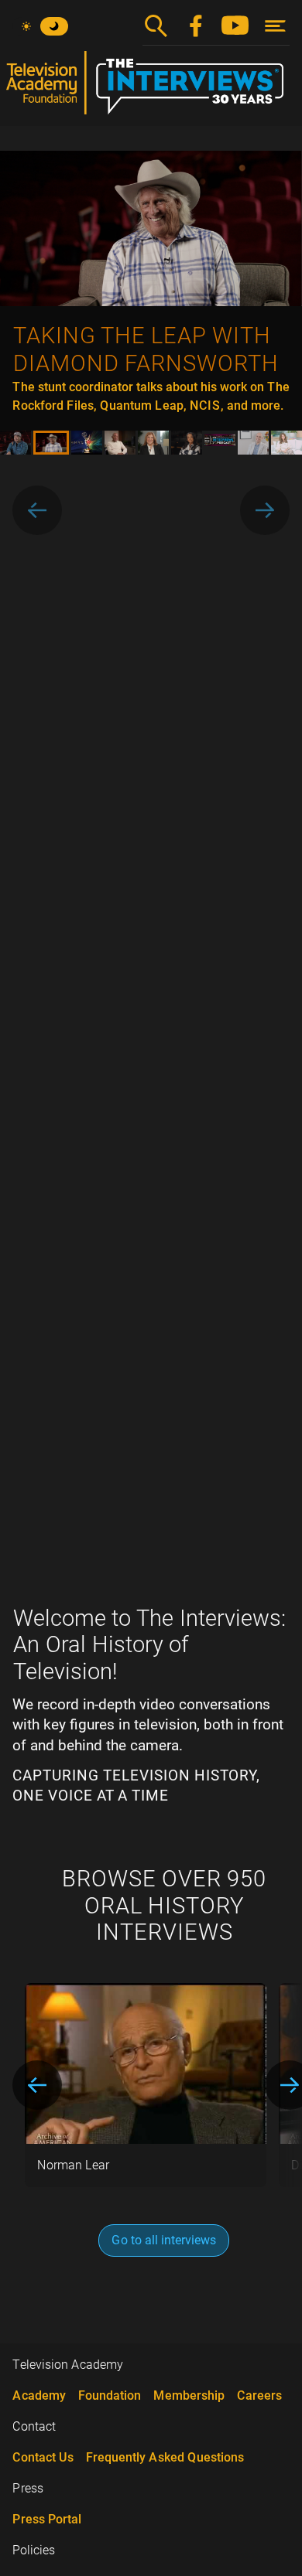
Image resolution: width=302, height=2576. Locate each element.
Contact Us (43, 2457)
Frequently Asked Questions (165, 2457)
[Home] (151, 89)
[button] (37, 510)
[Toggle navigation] (275, 26)
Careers (259, 2395)
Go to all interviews (164, 2240)
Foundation (110, 2395)
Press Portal (47, 2519)
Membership (189, 2395)
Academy (39, 2395)
